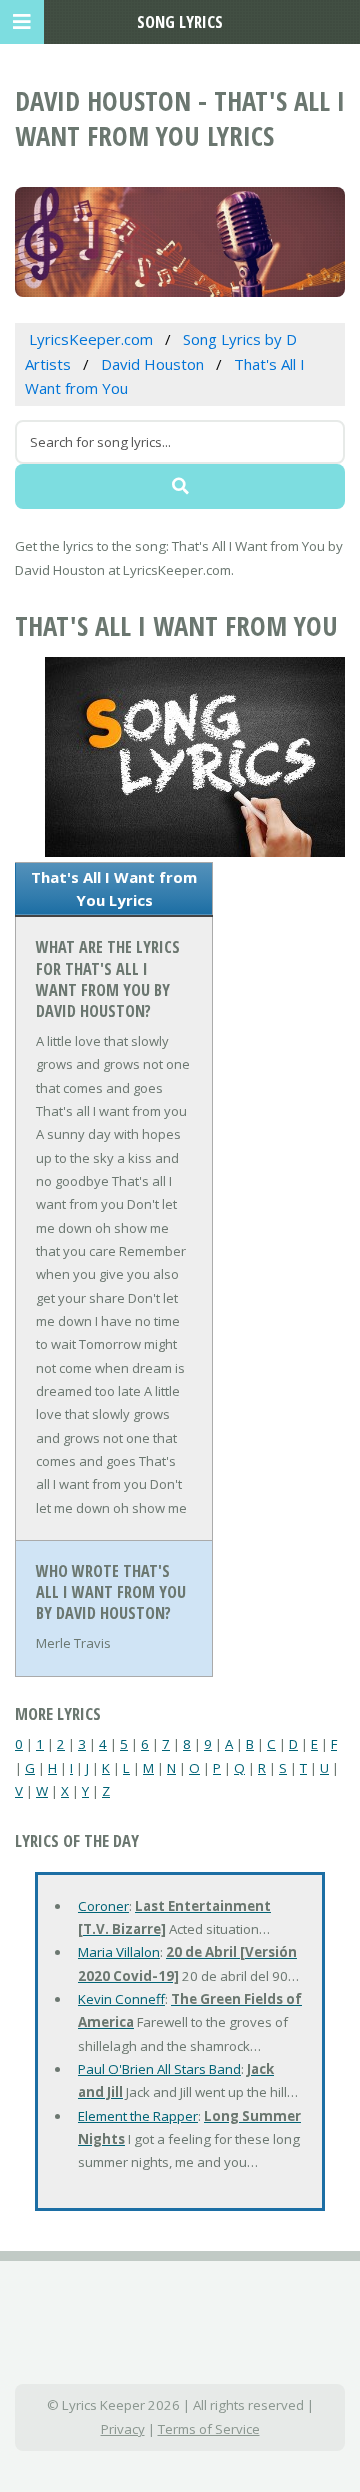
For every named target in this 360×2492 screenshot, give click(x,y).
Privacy (123, 2429)
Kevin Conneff (121, 1999)
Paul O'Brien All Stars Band (159, 2069)
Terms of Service (209, 2429)
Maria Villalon (119, 1952)
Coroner (103, 1906)
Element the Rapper (138, 2116)
